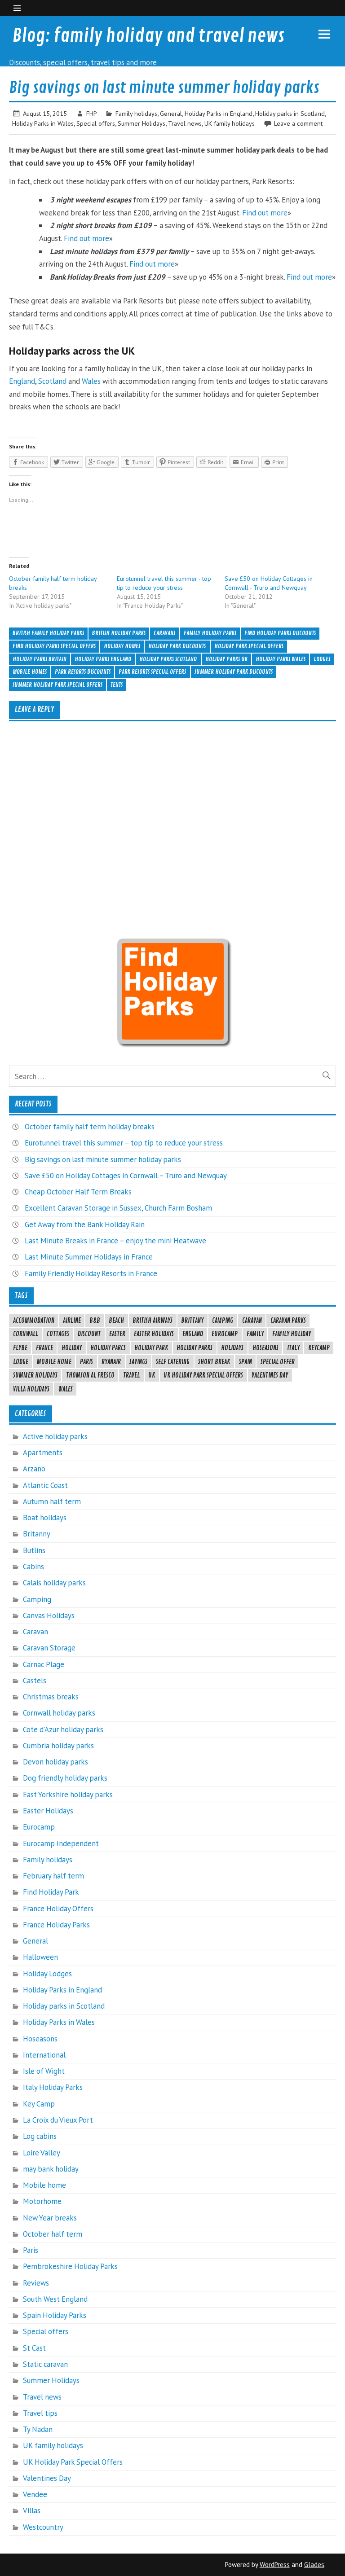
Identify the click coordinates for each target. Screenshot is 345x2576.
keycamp (319, 1348)
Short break (214, 1362)
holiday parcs (108, 1348)
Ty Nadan (38, 2429)
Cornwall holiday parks (59, 1713)
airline (72, 1321)
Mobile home (44, 2185)
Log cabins (40, 2136)
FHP (91, 113)
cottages (58, 1334)
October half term (53, 2234)
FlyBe (20, 1348)
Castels (35, 1681)
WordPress (275, 2565)
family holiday (292, 1334)
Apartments (43, 1453)
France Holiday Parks (56, 1925)
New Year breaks (50, 2218)
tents (117, 685)
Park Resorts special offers (152, 672)
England (22, 381)
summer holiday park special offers (57, 685)
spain (245, 1362)
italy (293, 1348)
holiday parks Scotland (168, 659)
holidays (232, 1348)
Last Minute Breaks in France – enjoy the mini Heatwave (115, 1241)
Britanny (37, 1534)
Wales (91, 381)
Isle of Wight (44, 2071)
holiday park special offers (249, 646)
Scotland (52, 381)
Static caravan (45, 2364)
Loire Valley (42, 2153)
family (255, 1334)
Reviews (36, 2283)
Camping (37, 1599)
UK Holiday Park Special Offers (203, 1375)
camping (223, 1321)
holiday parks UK (226, 659)
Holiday (72, 1348)
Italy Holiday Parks (53, 2087)
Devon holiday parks (55, 1762)
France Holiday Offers (58, 1909)
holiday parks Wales (281, 659)
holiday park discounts (177, 646)
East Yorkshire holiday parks (68, 1795)
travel (131, 1375)
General (171, 113)
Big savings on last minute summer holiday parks (103, 1159)
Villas (32, 2510)
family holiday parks (210, 633)
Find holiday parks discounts (280, 633)
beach (116, 1321)
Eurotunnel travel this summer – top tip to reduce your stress (124, 1143)
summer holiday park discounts (234, 672)
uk (152, 1375)
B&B (95, 1321)
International (44, 2055)
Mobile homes (30, 672)
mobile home (54, 1362)
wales (65, 1389)
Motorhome (42, 2201)
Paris (86, 1362)
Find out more (265, 213)
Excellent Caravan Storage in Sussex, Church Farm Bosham (118, 1208)
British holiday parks (119, 633)
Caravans (164, 633)
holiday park (151, 1348)
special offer (278, 1362)
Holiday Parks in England (219, 113)
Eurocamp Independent (61, 1843)
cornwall (26, 1334)
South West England (55, 2299)
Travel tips (40, 2413)
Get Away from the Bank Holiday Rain (85, 1224)
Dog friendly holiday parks (65, 1778)
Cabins (33, 1567)
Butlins (34, 1550)
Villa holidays (31, 1389)
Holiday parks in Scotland (290, 113)
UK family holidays (230, 123)
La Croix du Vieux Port (58, 2120)
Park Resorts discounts (83, 672)
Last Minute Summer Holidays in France (89, 1257)
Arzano (34, 1469)
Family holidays (136, 113)
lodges (322, 659)
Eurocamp (39, 1827)
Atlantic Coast (45, 1485)
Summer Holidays (142, 123)
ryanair (111, 1362)
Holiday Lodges (47, 1974)
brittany (192, 1321)
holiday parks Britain (40, 659)
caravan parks (288, 1321)
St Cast (34, 2348)
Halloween (40, 1957)
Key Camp (39, 2104)
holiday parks (195, 1348)
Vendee (35, 2494)
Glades (314, 2565)
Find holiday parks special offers (54, 646)
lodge (21, 1362)
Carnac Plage (44, 1664)
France (44, 1348)
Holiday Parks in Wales (43, 123)
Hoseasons (40, 2039)
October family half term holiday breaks (90, 1127)
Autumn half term (52, 1501)
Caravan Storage (49, 1648)
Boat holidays (45, 1518)
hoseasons (265, 1348)
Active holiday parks (55, 1436)
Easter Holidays (154, 1334)
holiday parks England (103, 659)
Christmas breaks (51, 1697)
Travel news (185, 123)
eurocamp (225, 1334)
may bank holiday (51, 2169)
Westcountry (43, 2527)
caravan (252, 1321)
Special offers (96, 123)
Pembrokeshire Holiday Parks (70, 2266)
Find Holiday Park (51, 1892)
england (193, 1334)
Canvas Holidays (49, 1615)
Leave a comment (298, 123)
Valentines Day (270, 1375)
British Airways (153, 1321)
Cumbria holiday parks (58, 1746)
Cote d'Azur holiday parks (63, 1729)
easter (117, 1334)
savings (138, 1362)
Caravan (35, 1632)
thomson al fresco (90, 1375)
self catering (173, 1362)
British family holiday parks (48, 633)
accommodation (34, 1321)
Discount (89, 1334)
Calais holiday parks (54, 1583)
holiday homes (122, 646)
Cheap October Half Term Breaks (78, 1192)
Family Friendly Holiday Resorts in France (91, 1273)
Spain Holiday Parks (55, 2315)
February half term (53, 1876)
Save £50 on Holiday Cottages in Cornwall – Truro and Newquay (126, 1176)
